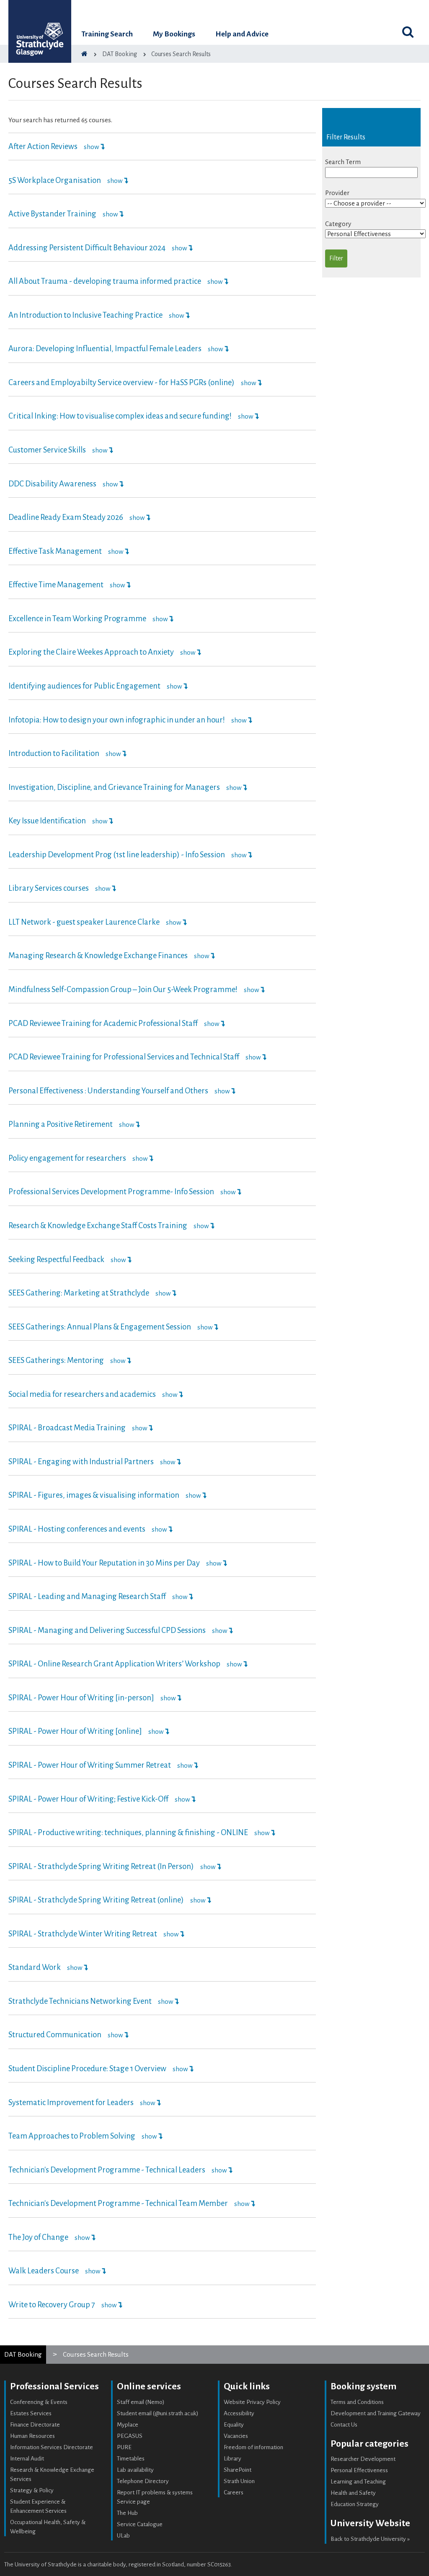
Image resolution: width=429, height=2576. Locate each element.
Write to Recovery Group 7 (52, 2305)
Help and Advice (242, 34)
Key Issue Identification (47, 821)
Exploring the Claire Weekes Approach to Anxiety (92, 652)
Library (233, 2459)
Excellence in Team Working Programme (77, 619)
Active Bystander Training (52, 214)
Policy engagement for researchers (67, 1158)
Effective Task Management (55, 551)
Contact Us (344, 2425)
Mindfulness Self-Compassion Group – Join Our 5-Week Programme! (124, 990)
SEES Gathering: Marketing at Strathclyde (79, 1293)
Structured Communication (55, 2035)
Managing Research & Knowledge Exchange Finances (98, 956)
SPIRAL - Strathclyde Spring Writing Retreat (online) (96, 1900)
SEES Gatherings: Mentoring (56, 1360)
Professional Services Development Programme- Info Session (111, 1192)
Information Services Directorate (52, 2447)
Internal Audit (27, 2459)
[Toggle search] (408, 32)
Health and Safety (353, 2493)
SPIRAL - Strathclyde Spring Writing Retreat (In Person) (101, 1866)
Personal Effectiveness (359, 2470)
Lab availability (135, 2470)
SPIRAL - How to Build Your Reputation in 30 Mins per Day (104, 1563)
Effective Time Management (56, 585)
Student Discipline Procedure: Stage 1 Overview (87, 2069)
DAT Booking (23, 2354)
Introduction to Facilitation (54, 753)
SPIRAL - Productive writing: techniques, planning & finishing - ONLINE (128, 1833)
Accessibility (239, 2413)
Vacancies (236, 2436)
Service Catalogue (140, 2524)
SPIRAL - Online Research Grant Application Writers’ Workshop (114, 1664)
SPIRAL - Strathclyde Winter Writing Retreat (83, 1934)
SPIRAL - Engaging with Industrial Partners (81, 1462)
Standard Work (35, 1967)
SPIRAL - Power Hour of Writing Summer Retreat (90, 1765)
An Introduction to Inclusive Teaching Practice (86, 315)
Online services (149, 2386)
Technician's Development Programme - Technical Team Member (118, 2203)
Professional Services (54, 2386)
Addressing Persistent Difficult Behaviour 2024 (87, 248)
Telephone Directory (143, 2481)
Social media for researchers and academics (82, 1394)
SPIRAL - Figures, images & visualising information (94, 1495)
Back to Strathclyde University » (370, 2539)
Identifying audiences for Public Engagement (84, 686)
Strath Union (239, 2481)
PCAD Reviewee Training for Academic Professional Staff (103, 1023)
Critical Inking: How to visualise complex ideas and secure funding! (120, 416)
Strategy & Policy (32, 2490)
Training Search (107, 34)
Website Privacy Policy (252, 2402)
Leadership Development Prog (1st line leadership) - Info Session (117, 855)
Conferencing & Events (39, 2402)
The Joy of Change (38, 2237)
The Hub (127, 2513)
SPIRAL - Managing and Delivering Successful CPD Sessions (107, 1630)
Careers (234, 2492)
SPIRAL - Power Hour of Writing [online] (75, 1731)
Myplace (128, 2425)
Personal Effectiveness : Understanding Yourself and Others (108, 1091)
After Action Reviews (43, 147)
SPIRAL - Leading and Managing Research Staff (87, 1597)
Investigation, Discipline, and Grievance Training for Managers (114, 787)
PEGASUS (130, 2436)
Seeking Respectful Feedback (56, 1260)
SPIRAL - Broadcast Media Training (67, 1428)
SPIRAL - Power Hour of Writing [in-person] (81, 1698)
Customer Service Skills (47, 450)
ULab (123, 2536)
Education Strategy (355, 2504)
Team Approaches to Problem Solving (72, 2136)
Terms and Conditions (357, 2402)
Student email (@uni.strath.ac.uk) (158, 2413)
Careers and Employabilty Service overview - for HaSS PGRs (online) (121, 383)
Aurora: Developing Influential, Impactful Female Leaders (105, 349)
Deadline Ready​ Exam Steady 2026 (66, 517)
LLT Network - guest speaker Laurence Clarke (84, 922)
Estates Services (31, 2413)
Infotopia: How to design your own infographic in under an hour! (117, 720)
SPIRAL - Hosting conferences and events (77, 1529)
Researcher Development (363, 2459)
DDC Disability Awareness (52, 484)
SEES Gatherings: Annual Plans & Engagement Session (100, 1327)
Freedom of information (253, 2447)
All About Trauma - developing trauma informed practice (105, 281)
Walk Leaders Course (44, 2271)
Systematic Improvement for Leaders (71, 2103)
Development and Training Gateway (376, 2413)
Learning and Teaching (358, 2482)
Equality (234, 2425)
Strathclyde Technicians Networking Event (80, 2001)
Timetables (131, 2459)
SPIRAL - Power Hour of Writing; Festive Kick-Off (88, 1799)
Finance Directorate (35, 2425)
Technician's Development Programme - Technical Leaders (107, 2170)
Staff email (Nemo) (141, 2402)
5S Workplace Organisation (55, 180)
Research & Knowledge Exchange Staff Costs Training (98, 1226)
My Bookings (174, 34)
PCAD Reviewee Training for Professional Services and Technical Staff (124, 1057)
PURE (124, 2447)
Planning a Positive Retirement (61, 1124)
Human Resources (32, 2436)
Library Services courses (49, 888)
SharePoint (238, 2470)
